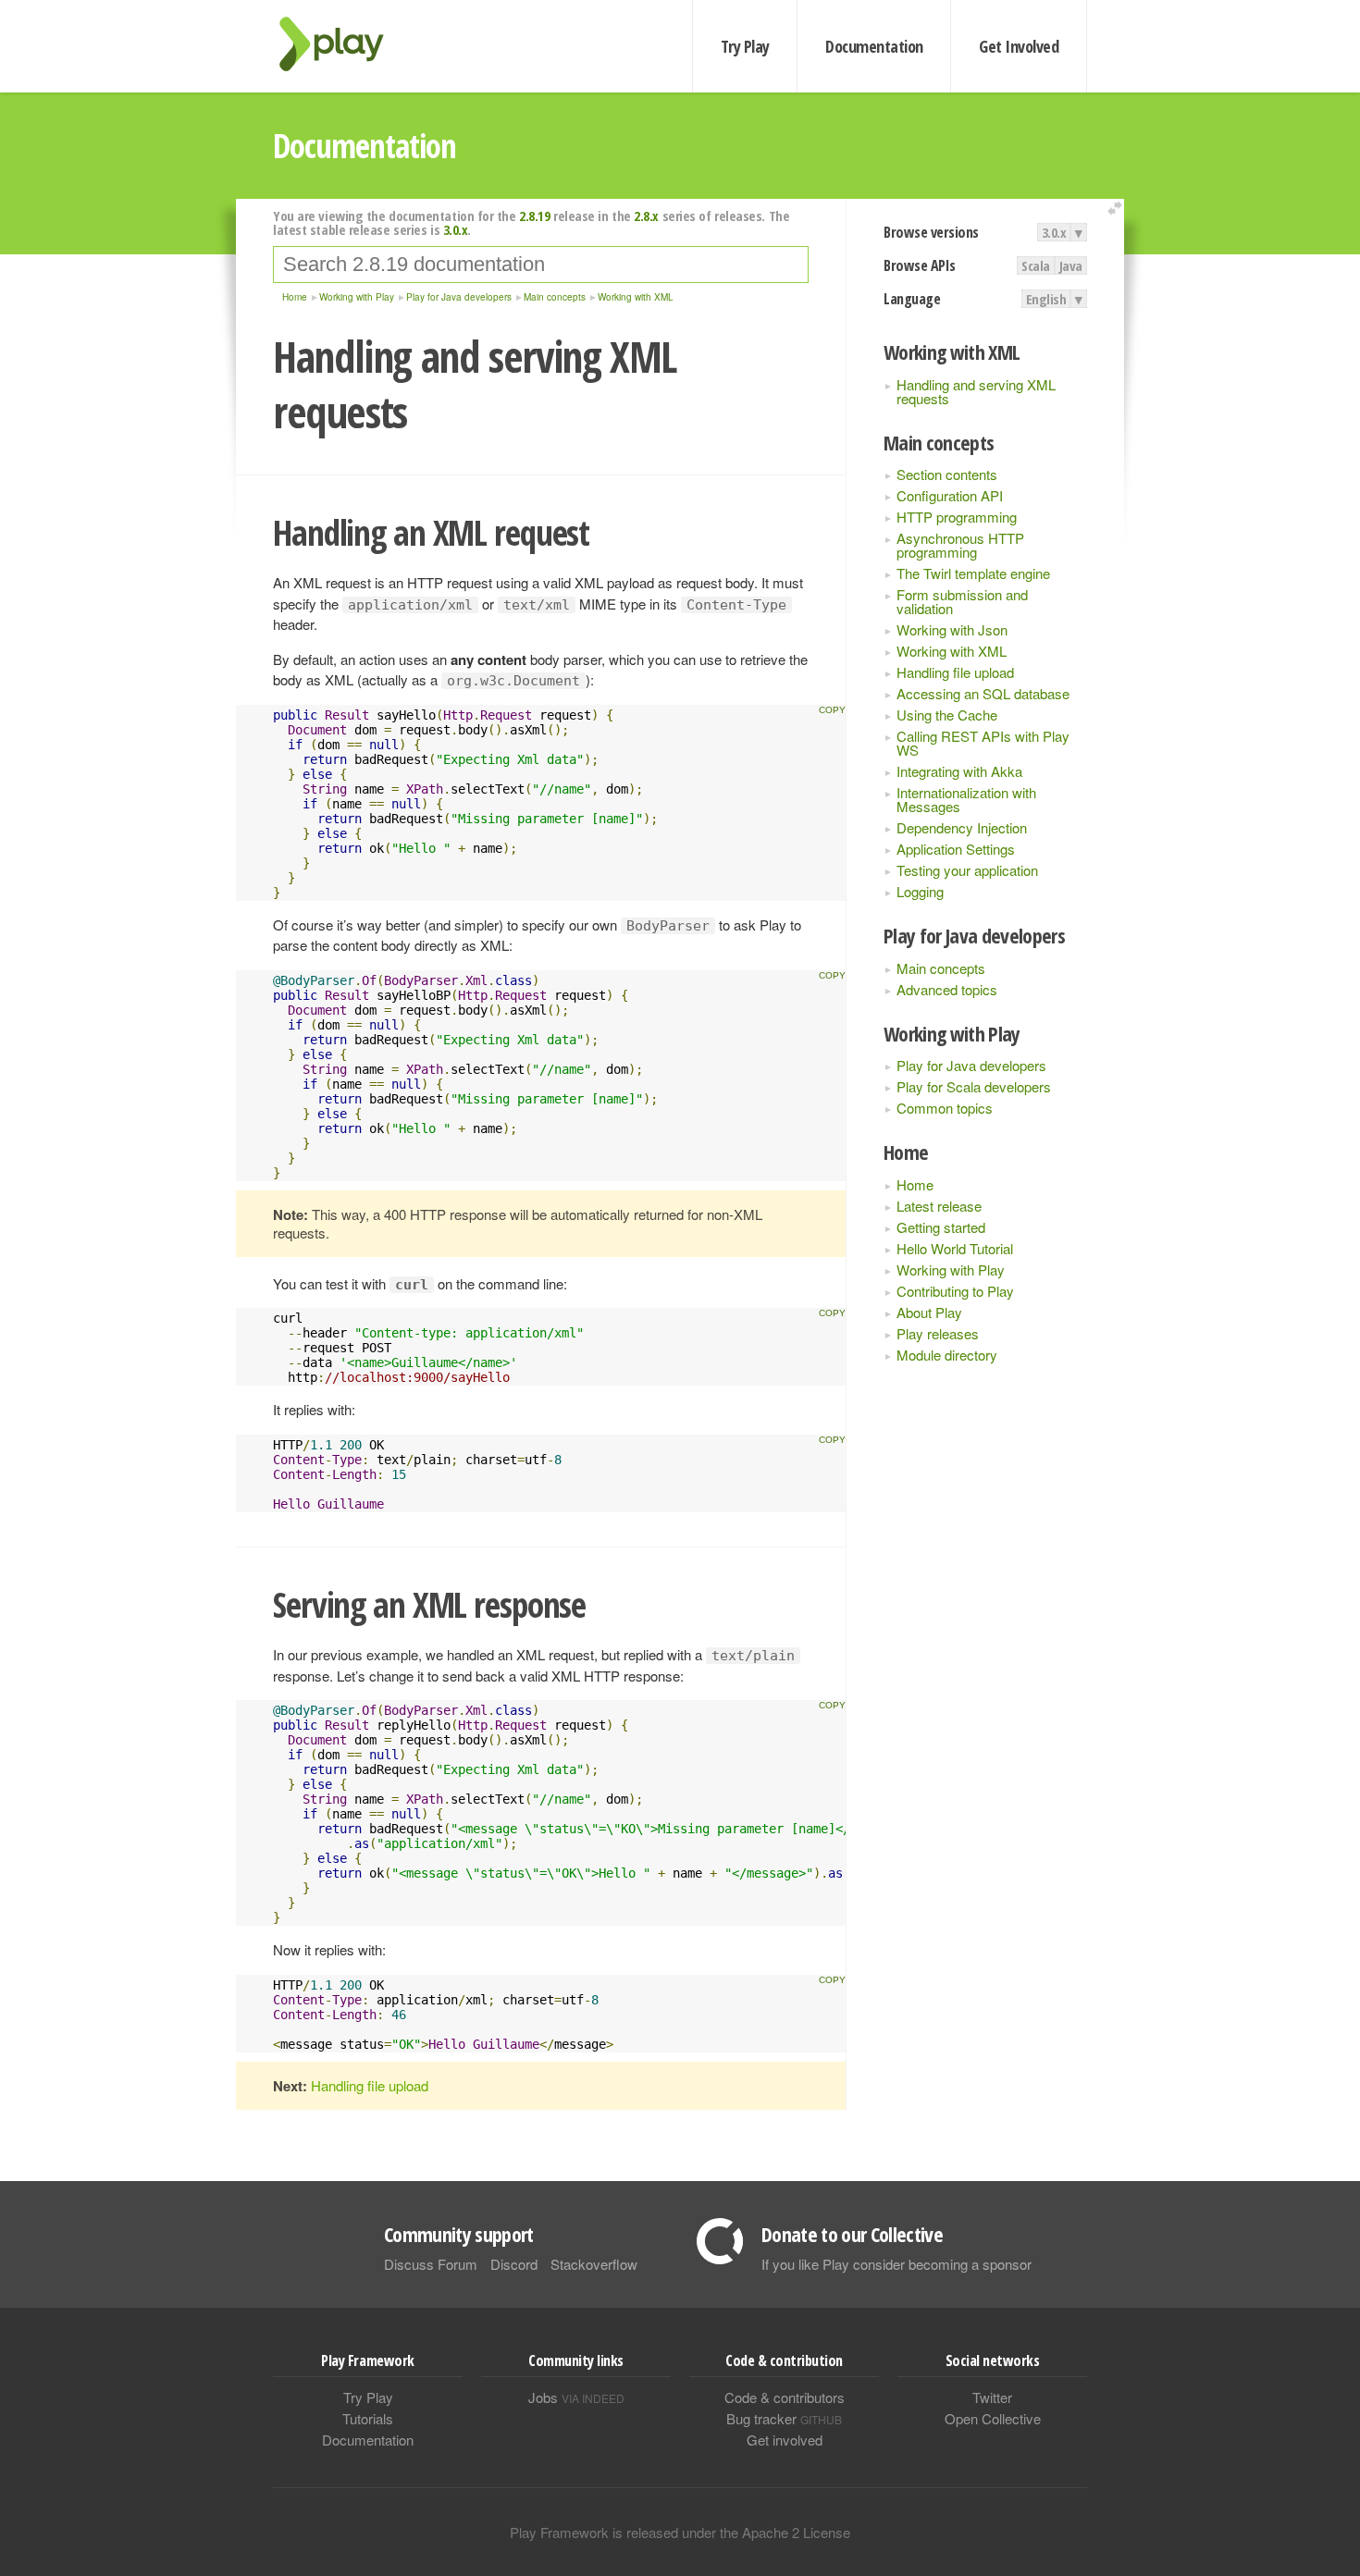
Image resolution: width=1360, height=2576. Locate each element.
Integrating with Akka (959, 771)
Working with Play (951, 1270)
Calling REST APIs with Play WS (983, 743)
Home (915, 1184)
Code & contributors (785, 2397)
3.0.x (1054, 232)
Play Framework (342, 44)
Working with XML (952, 651)
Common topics (945, 1108)
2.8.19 (534, 216)
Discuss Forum (431, 2264)
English (1046, 299)
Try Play (745, 46)
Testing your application (967, 870)
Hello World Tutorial (955, 1248)
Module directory (947, 1355)
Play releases (938, 1333)
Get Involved (1019, 46)
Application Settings (956, 849)
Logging (920, 891)
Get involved (785, 2440)
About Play (929, 1312)
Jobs (576, 2397)
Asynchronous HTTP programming (960, 545)
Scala (1036, 265)
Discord (514, 2264)
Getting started (941, 1227)
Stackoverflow (594, 2264)
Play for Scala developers (974, 1086)
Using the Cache (947, 715)
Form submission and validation (962, 601)
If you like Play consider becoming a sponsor (896, 2264)
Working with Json (952, 629)
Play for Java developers (971, 1065)
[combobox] (541, 265)
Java (1071, 265)
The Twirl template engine (973, 573)
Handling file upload (955, 672)
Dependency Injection (962, 827)
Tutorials (368, 2418)
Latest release (939, 1206)
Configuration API (950, 495)
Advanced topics (947, 989)
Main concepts (941, 968)
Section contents (947, 474)
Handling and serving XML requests (976, 391)
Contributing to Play (955, 1291)
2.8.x (646, 216)
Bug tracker (784, 2418)
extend (1118, 209)
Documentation (874, 46)
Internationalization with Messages (966, 799)
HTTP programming (957, 517)
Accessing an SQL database (983, 693)
